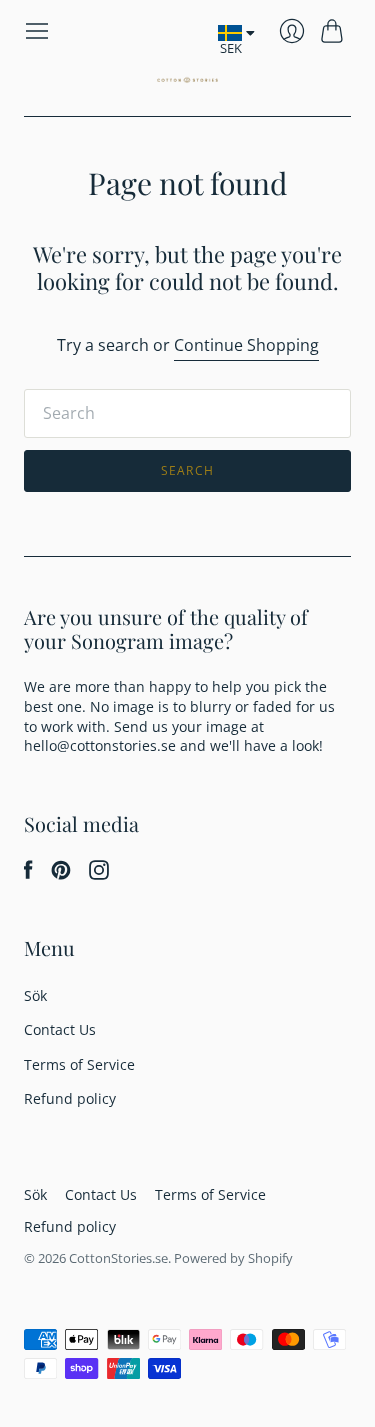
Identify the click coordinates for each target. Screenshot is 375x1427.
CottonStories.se (118, 1258)
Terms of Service (79, 1064)
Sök (35, 995)
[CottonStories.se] (187, 80)
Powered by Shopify (233, 1258)
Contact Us (60, 1029)
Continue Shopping (246, 345)
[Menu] (37, 31)
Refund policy (70, 1098)
